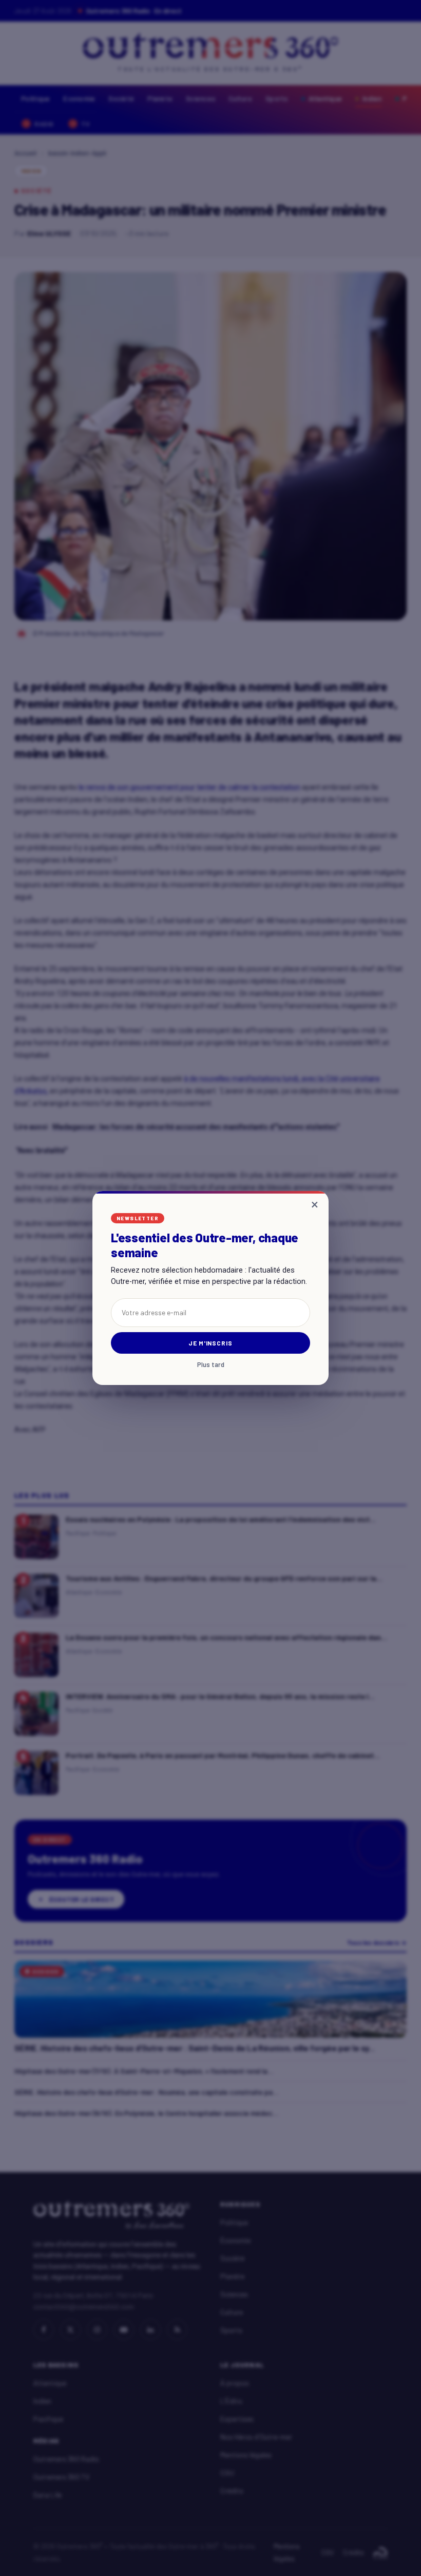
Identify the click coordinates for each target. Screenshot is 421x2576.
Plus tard (211, 1365)
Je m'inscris (211, 1343)
